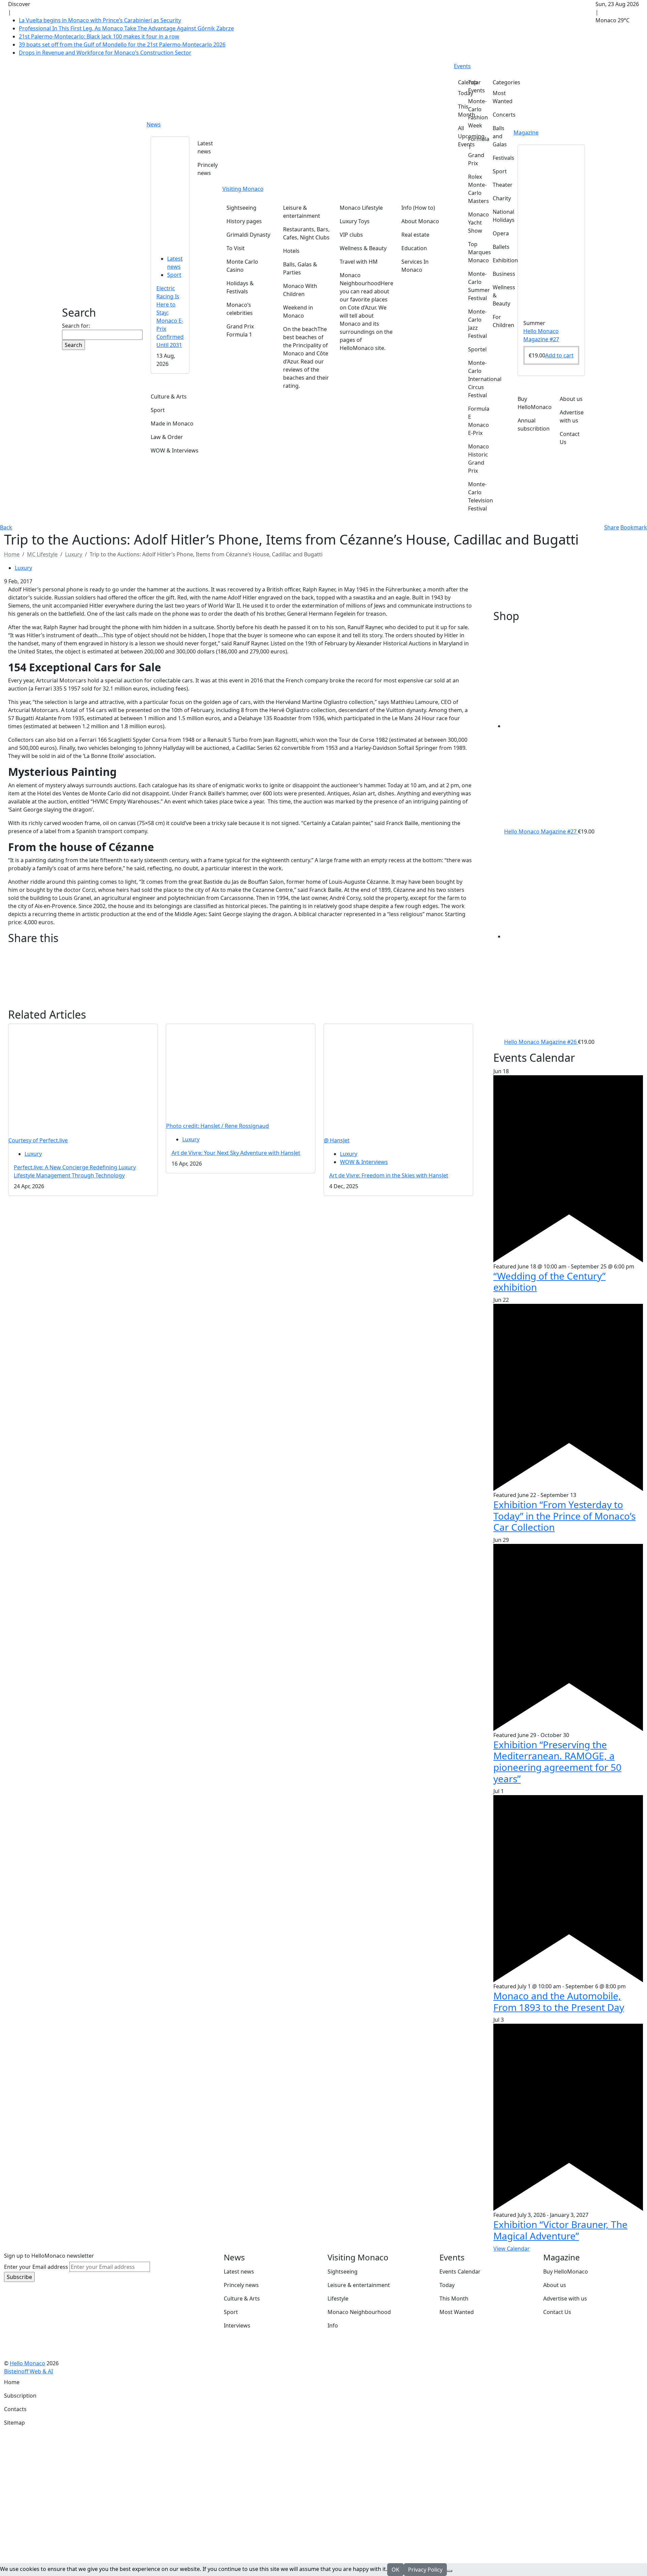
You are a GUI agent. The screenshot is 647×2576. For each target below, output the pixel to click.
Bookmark (634, 527)
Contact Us (557, 2312)
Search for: (76, 326)
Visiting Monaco (243, 189)
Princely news (241, 2285)
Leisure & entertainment (359, 2285)
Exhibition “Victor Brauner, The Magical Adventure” (560, 2230)
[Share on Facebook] (241, 952)
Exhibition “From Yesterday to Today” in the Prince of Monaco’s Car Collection (564, 1516)
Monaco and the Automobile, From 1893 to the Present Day (559, 2001)
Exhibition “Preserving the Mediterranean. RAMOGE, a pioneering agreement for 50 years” (557, 1762)
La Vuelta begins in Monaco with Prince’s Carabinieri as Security (100, 20)
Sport (174, 275)
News (154, 124)
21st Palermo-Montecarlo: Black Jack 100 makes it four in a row (99, 36)
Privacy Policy (425, 2570)
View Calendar (512, 2249)
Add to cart (559, 355)
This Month (454, 2299)
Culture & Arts (242, 2299)
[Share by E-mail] (241, 969)
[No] (450, 2571)
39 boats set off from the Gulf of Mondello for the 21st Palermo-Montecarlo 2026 (122, 45)
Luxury (74, 554)
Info (333, 2325)
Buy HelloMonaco (566, 2272)
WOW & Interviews (364, 1162)
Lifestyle (338, 2299)
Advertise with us (565, 2299)
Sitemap (14, 2423)
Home (12, 2382)
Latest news (239, 2272)
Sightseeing (343, 2272)
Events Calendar (460, 2272)
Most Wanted (457, 2312)
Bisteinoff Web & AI (28, 2371)
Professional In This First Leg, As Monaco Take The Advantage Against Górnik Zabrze (126, 28)
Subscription (20, 2396)
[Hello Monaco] (92, 270)
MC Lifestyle (42, 554)
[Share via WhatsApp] (241, 995)
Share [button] (612, 527)
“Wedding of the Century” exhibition (549, 1282)
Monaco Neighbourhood (359, 2312)
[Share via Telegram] (241, 1004)
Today (447, 2285)
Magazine (526, 133)
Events (462, 66)
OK (395, 2570)
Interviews (237, 2325)
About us (555, 2285)
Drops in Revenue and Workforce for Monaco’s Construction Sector (105, 53)
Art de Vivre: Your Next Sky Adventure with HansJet (236, 1153)
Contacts (15, 2409)
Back (6, 527)
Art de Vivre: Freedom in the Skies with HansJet (389, 1175)
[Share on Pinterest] (241, 978)
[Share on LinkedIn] (241, 986)
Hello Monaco (27, 2363)
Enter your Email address (36, 2267)
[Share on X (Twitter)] (241, 960)
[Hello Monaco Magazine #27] (551, 229)
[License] (58, 2371)
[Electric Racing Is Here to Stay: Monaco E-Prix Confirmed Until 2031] (170, 192)
